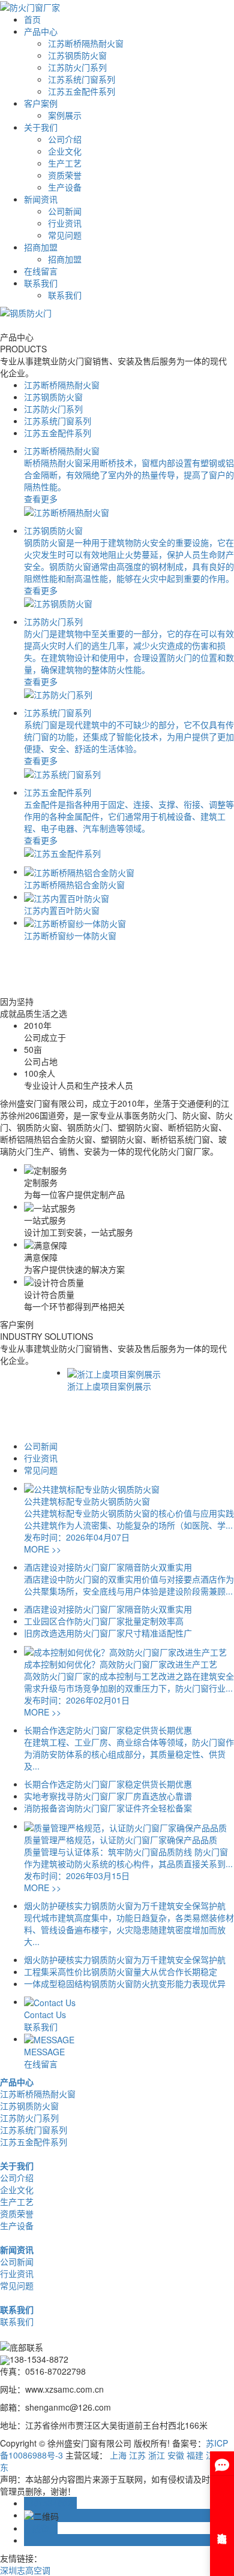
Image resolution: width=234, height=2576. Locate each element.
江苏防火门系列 (77, 67)
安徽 (176, 2455)
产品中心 (41, 31)
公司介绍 (65, 139)
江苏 (137, 2455)
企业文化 (65, 151)
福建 (195, 2455)
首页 (32, 19)
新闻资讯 (41, 199)
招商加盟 (41, 247)
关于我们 (41, 127)
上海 (118, 2455)
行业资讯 (65, 223)
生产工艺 (65, 163)
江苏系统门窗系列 (82, 79)
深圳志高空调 (25, 2570)
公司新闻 (65, 211)
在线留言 (41, 271)
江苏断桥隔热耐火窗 (86, 43)
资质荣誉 (65, 175)
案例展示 (65, 115)
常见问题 (65, 235)
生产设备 (65, 187)
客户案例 (41, 103)
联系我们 (41, 283)
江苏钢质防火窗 (77, 55)
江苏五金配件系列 (82, 91)
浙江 (157, 2455)
